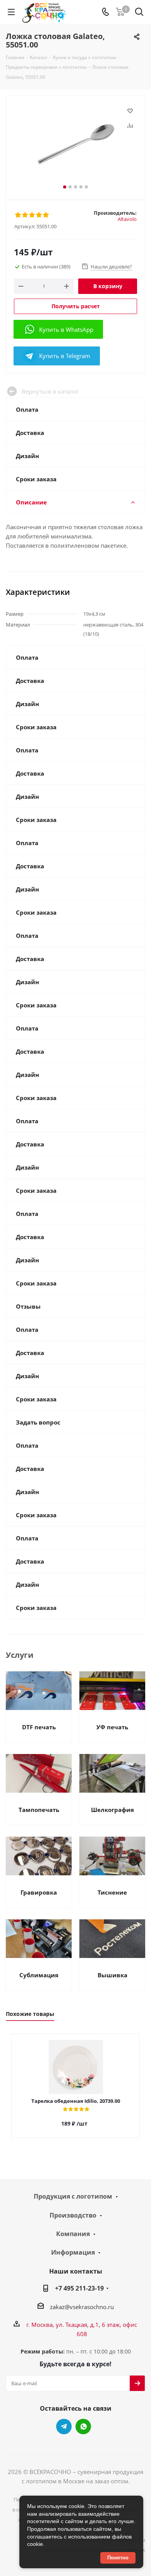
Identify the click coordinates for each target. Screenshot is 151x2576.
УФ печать (112, 1727)
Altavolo (127, 219)
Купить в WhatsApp (66, 329)
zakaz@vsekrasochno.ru (82, 2307)
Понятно (118, 2558)
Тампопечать (39, 1810)
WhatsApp (83, 2427)
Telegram (64, 2427)
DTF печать (39, 1727)
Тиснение (112, 1892)
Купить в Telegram (65, 356)
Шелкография (112, 1810)
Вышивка (112, 1975)
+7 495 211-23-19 (79, 2288)
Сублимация (39, 1975)
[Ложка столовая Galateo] (75, 144)
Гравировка (39, 1892)
